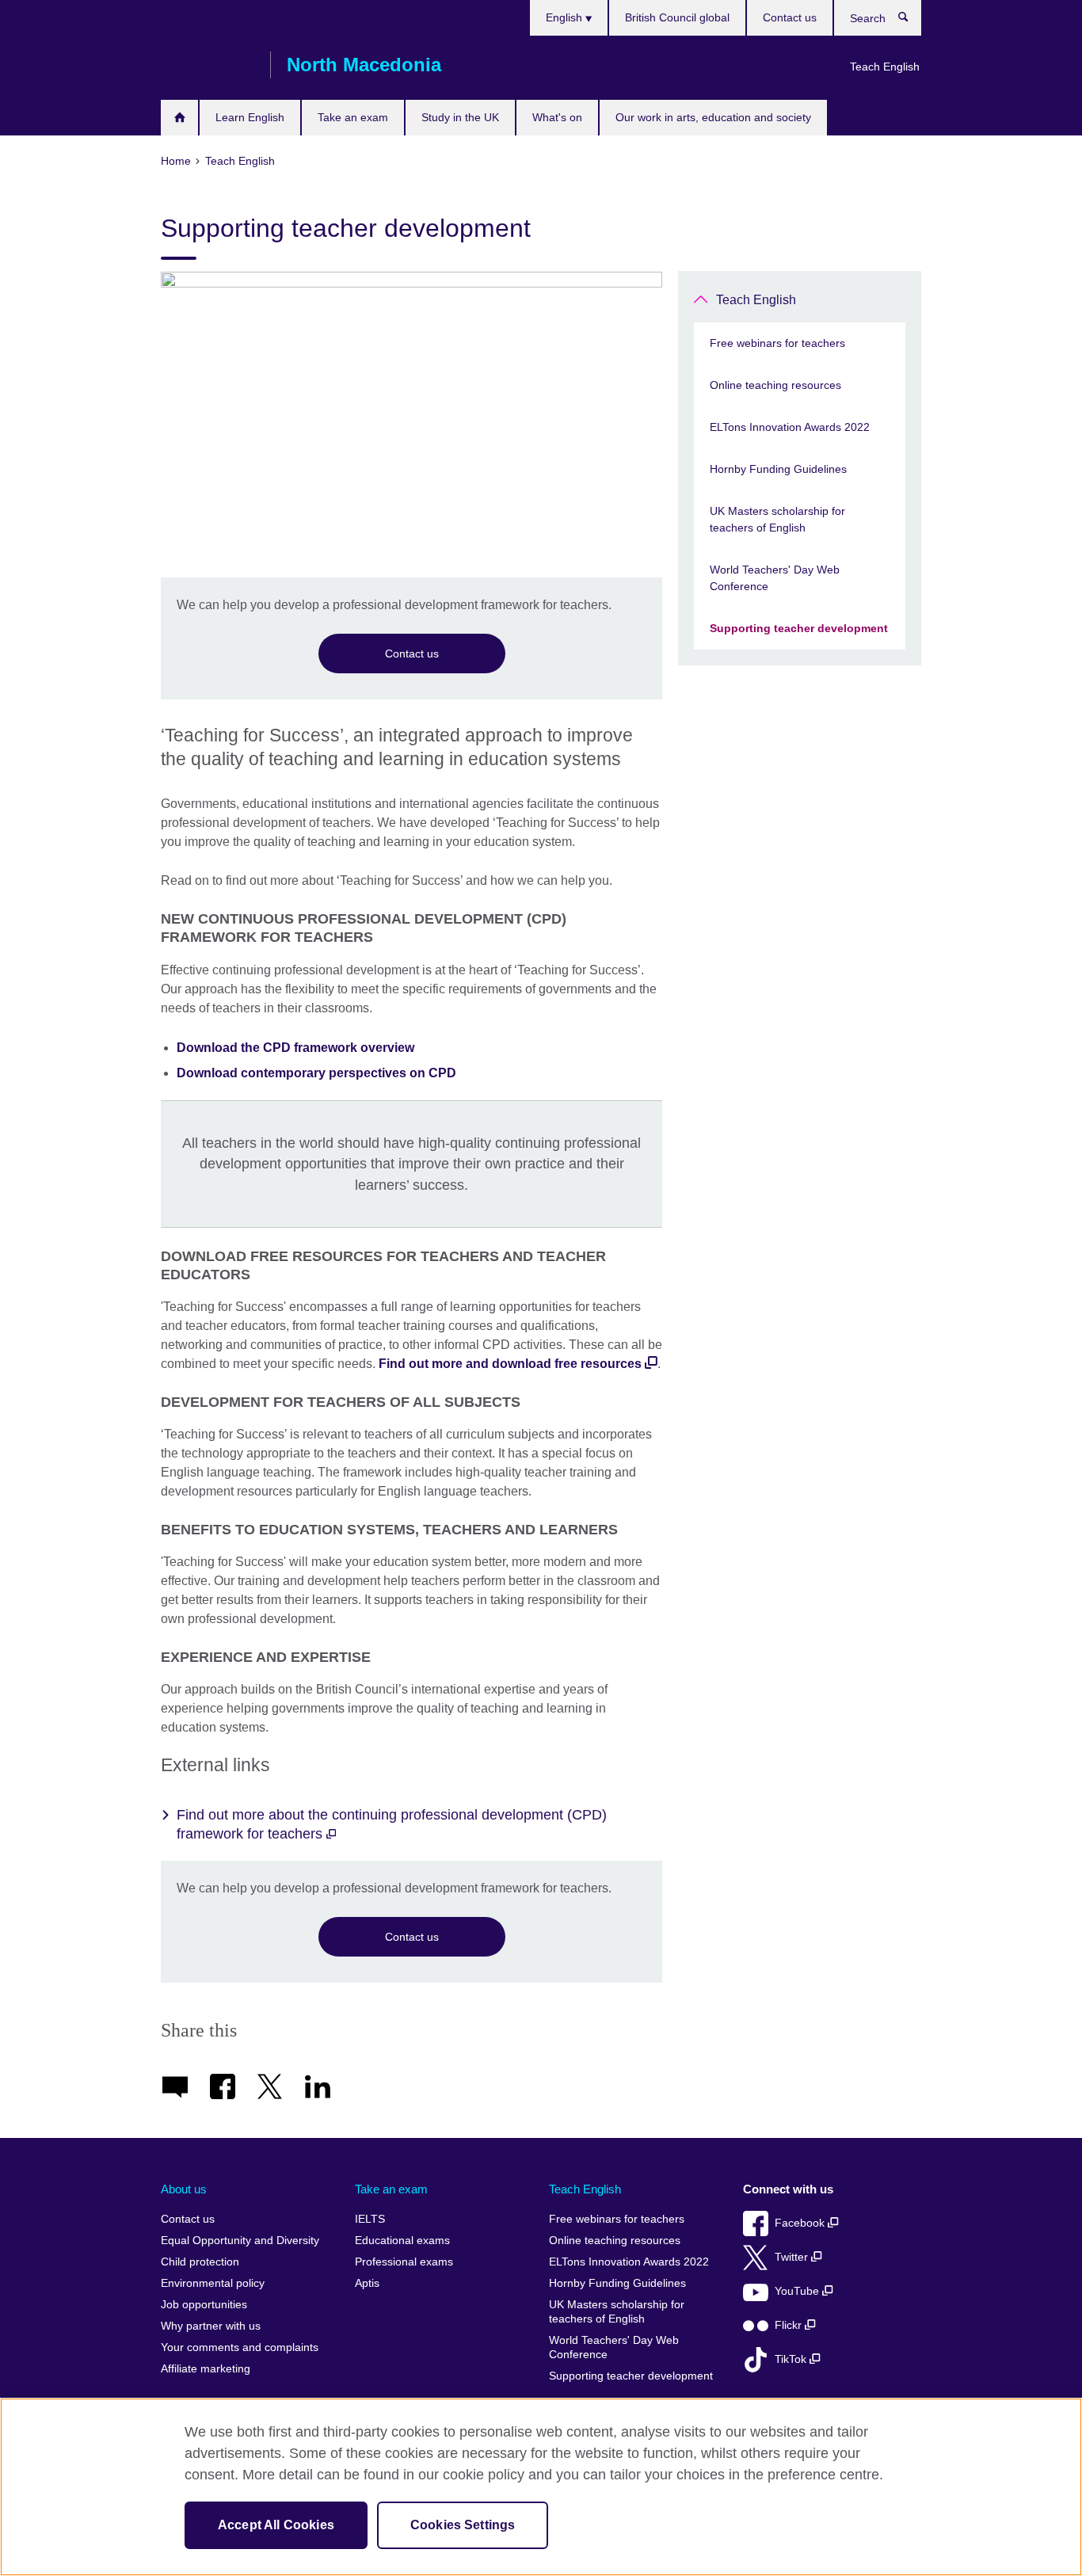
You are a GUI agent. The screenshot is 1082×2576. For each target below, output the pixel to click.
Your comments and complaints (240, 2347)
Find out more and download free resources (510, 1364)
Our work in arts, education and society (713, 117)
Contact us (790, 17)
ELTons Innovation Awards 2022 (790, 427)
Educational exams (402, 2241)
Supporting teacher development (799, 628)
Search (911, 21)
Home (179, 118)
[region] (541, 2487)
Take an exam (353, 117)
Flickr (790, 2325)
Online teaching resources (775, 385)
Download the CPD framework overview (295, 1048)
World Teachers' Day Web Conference (775, 578)
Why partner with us (211, 2326)
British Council (208, 65)
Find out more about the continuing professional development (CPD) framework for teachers (392, 1824)
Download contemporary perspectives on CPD (316, 1073)
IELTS (370, 2219)
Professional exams (404, 2262)
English (566, 17)
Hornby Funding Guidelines (778, 469)
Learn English (250, 117)
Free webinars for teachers (777, 343)
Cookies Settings (463, 2525)
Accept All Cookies (276, 2525)
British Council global (677, 17)
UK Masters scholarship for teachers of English (777, 519)
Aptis (367, 2283)
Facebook (801, 2223)
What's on (557, 117)
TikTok (792, 2359)
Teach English (885, 67)
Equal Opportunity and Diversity (240, 2241)
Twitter (793, 2257)
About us (184, 2189)
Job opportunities (204, 2305)
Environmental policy (213, 2283)
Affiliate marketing (206, 2369)
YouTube (798, 2291)
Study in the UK (460, 117)
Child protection (200, 2262)
